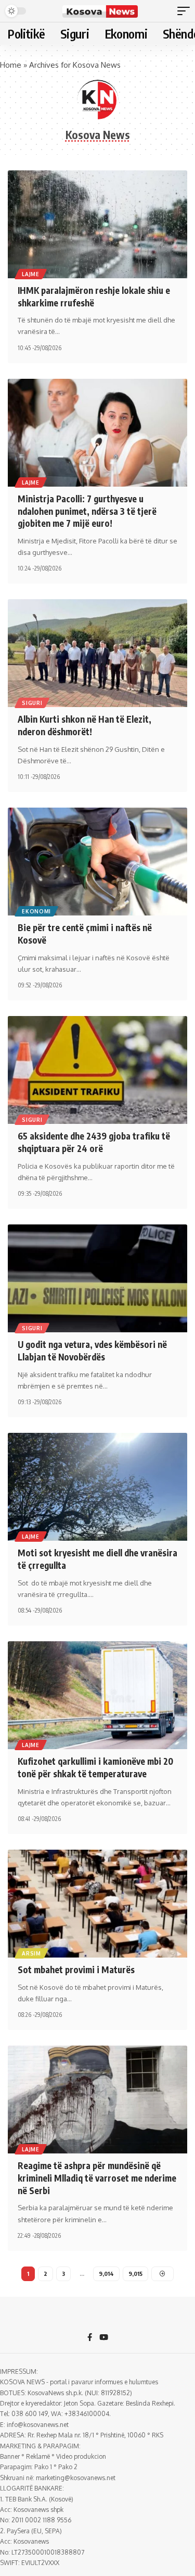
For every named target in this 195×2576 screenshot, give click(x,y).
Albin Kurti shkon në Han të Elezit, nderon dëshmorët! (84, 725)
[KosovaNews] (100, 11)
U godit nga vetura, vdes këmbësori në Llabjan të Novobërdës (92, 1351)
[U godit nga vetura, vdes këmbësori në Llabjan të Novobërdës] (97, 1278)
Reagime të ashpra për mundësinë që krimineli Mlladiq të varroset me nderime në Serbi (97, 2178)
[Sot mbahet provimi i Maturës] (97, 1904)
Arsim (31, 1953)
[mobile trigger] (186, 11)
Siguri (32, 703)
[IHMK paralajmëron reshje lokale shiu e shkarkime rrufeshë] (97, 224)
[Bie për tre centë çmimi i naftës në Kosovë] (97, 862)
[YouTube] (104, 2338)
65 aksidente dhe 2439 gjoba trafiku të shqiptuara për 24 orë (94, 1142)
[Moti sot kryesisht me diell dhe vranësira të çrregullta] (97, 1487)
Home (11, 65)
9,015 (135, 2274)
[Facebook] (90, 2338)
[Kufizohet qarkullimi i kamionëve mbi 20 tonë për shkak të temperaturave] (97, 1695)
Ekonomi (36, 911)
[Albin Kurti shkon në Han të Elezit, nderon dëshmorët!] (97, 653)
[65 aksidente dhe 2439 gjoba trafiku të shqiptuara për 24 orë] (97, 1070)
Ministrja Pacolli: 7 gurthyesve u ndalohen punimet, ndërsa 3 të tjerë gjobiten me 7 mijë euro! (87, 511)
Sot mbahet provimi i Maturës (76, 1970)
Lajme (31, 274)
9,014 (106, 2274)
